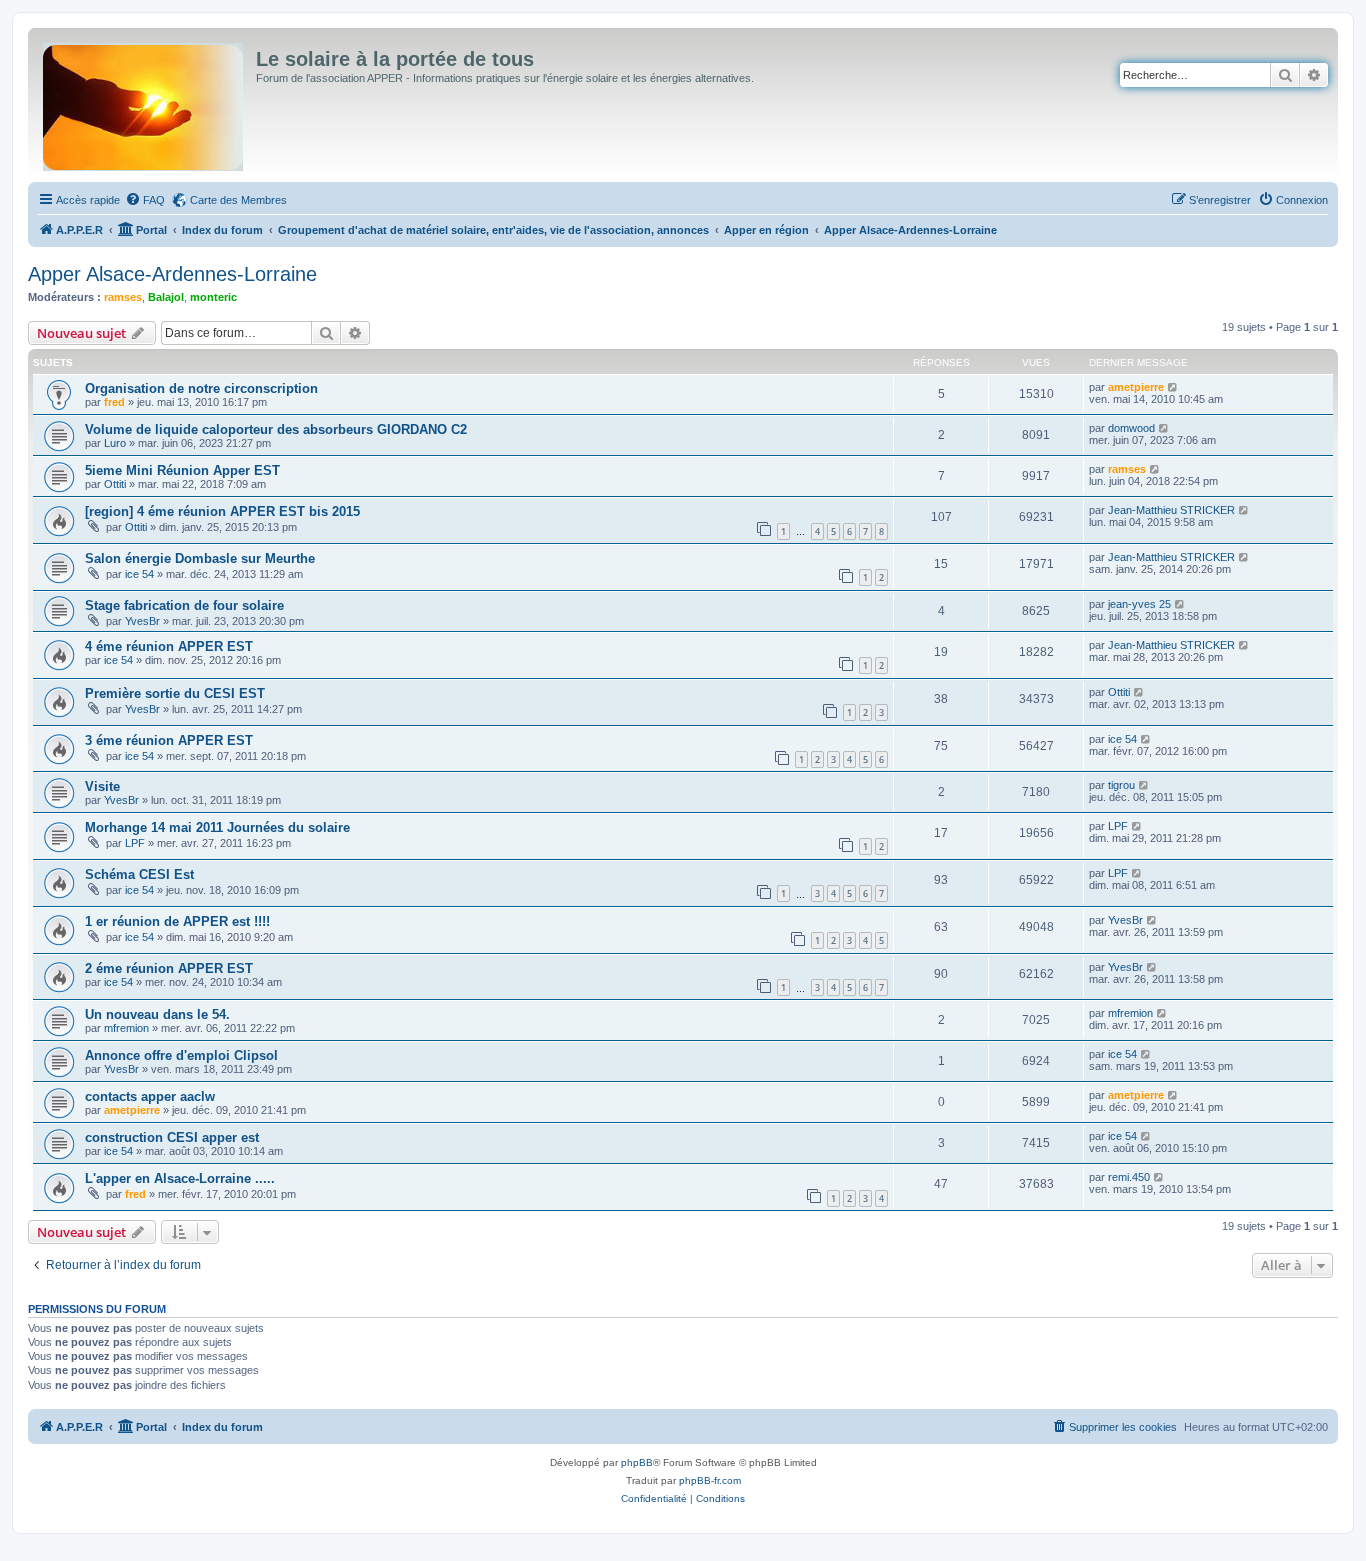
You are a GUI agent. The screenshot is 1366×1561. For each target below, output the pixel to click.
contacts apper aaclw (150, 1096)
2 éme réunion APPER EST (169, 968)
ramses (123, 297)
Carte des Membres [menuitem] (238, 200)
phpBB (637, 1462)
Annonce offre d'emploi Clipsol (181, 1055)
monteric (213, 297)
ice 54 (139, 574)
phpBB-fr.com (710, 1480)
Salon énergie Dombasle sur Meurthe (200, 558)
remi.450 (1129, 1177)
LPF (135, 843)
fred (114, 402)
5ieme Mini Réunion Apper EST (182, 470)
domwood (1131, 428)
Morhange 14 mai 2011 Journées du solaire (217, 827)
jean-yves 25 (1139, 604)
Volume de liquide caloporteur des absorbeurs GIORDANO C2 (276, 429)
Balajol (166, 297)
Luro (115, 443)
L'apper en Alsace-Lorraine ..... (180, 1178)
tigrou (1121, 785)
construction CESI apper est (172, 1137)
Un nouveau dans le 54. (157, 1014)
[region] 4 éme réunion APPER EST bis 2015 (222, 511)
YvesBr (142, 621)
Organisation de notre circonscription (201, 388)
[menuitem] (145, 200)
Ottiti (115, 484)
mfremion (126, 1028)
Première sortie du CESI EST (175, 693)
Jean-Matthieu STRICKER (1171, 510)
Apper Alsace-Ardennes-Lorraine (172, 274)
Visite (102, 786)
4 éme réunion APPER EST (169, 646)
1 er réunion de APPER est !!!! (177, 921)
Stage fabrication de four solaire (184, 605)
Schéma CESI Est (139, 874)
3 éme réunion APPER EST (169, 740)
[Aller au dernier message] (1173, 387)
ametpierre (1136, 387)
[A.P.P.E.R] (144, 103)
